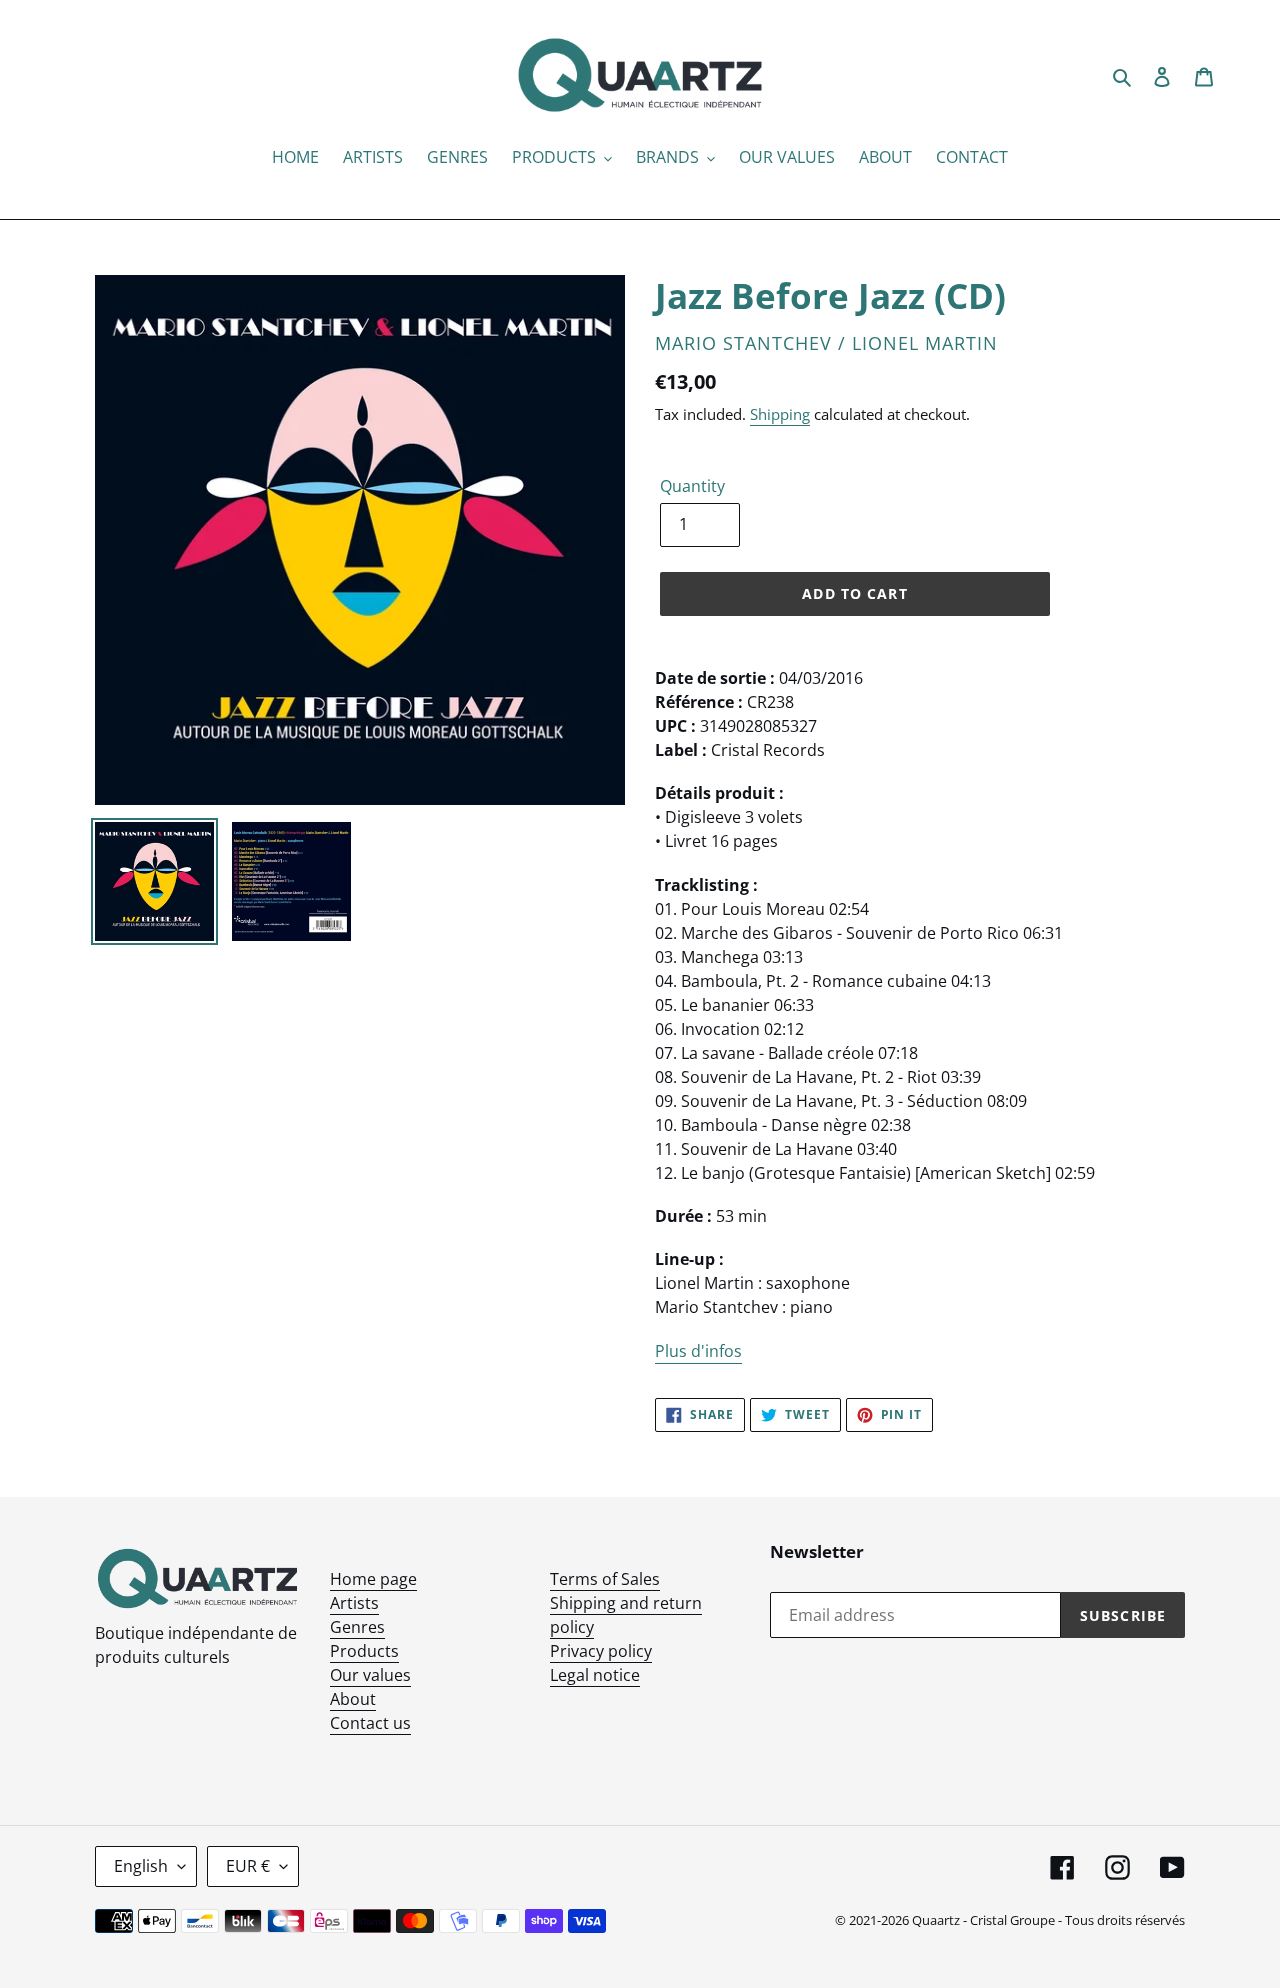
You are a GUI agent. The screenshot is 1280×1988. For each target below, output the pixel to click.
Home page (373, 1579)
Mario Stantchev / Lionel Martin (826, 343)
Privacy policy (601, 1651)
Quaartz (936, 1920)
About (353, 1699)
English (141, 1866)
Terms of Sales (605, 1579)
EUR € (248, 1866)
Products (364, 1651)
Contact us (370, 1723)
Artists (354, 1603)
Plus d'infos (698, 1351)
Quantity (692, 486)
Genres (357, 1627)
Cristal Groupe (1012, 1920)
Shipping (780, 414)
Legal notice (595, 1675)
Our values (370, 1675)
